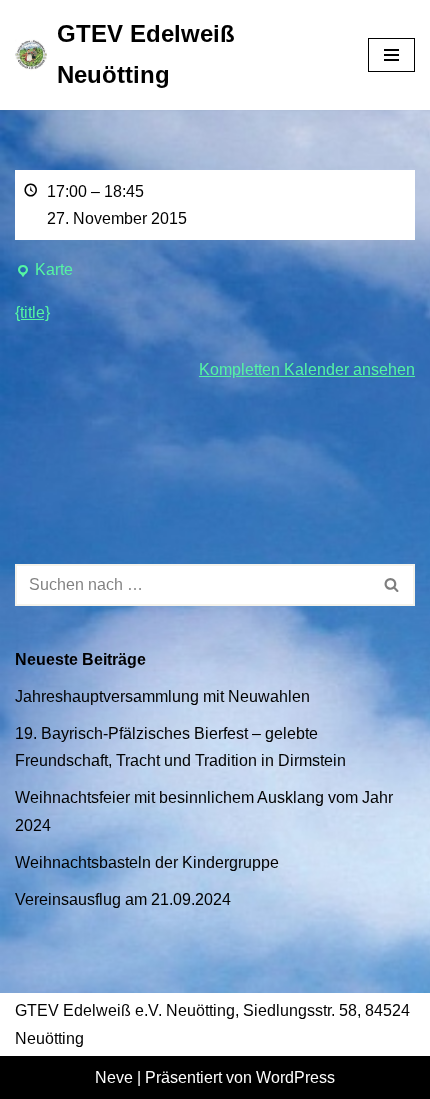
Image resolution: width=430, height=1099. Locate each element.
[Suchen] (392, 585)
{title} (32, 312)
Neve (114, 1077)
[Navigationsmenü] (391, 55)
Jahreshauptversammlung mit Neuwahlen (162, 696)
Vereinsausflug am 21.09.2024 (123, 899)
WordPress (295, 1077)
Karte (44, 272)
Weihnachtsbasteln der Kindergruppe (147, 862)
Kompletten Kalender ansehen (307, 369)
